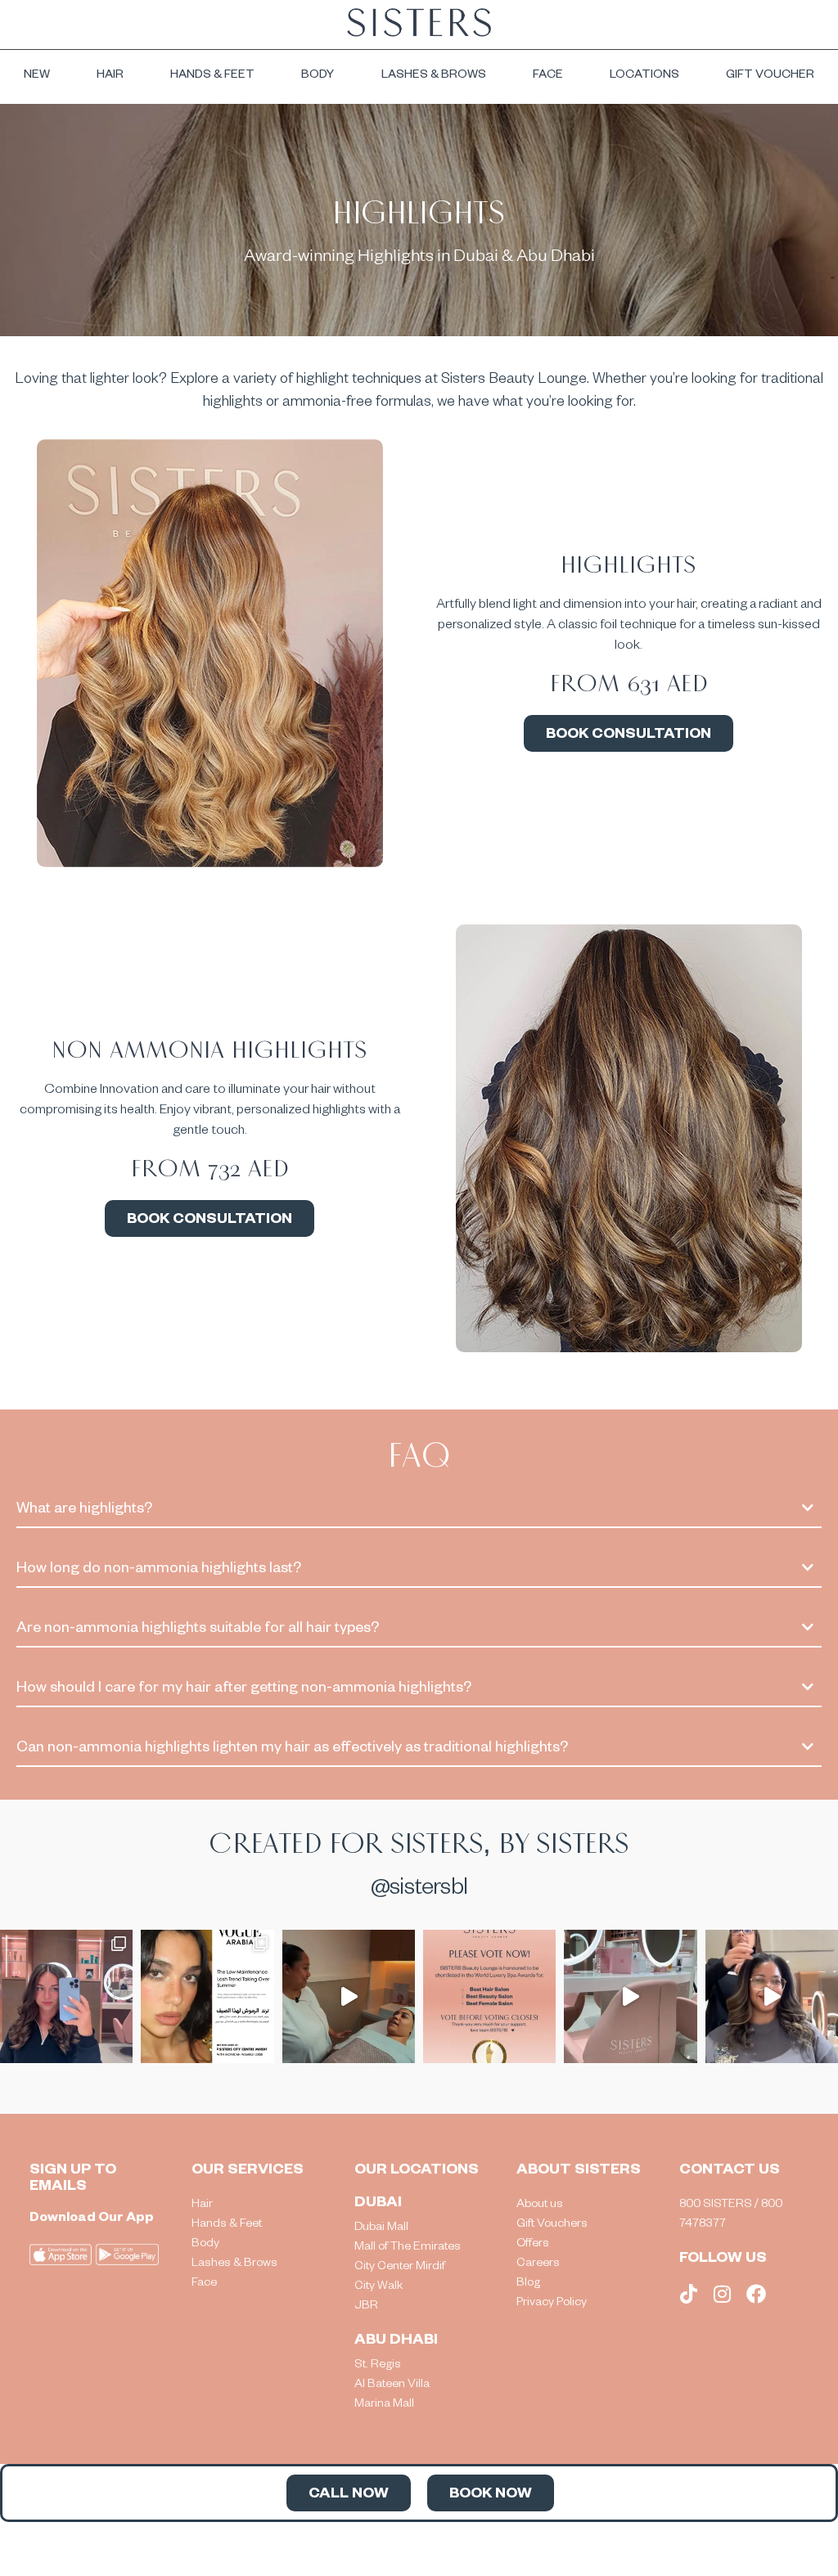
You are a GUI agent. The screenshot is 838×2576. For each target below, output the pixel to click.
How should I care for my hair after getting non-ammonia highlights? (244, 1689)
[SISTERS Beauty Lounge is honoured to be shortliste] (489, 1996)
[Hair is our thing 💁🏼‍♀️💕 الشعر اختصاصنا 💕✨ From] (66, 1996)
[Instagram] (723, 2294)
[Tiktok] (689, 2294)
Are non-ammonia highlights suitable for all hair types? (198, 1630)
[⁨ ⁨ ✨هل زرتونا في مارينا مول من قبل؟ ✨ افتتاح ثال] (630, 1996)
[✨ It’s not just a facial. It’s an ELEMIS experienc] (349, 1996)
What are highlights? (84, 1510)
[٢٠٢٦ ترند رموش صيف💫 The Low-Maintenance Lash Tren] (207, 1996)
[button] (419, 1511)
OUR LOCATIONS (417, 2171)
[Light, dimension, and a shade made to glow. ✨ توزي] (772, 1996)
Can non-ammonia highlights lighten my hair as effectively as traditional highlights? (292, 1749)
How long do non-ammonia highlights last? (159, 1570)
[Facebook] (756, 2294)
